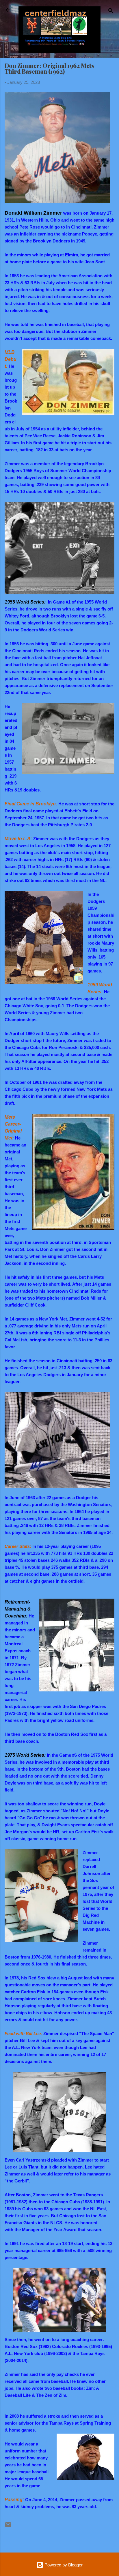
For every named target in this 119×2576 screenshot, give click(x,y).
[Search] (111, 12)
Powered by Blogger (63, 2565)
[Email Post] (8, 2527)
